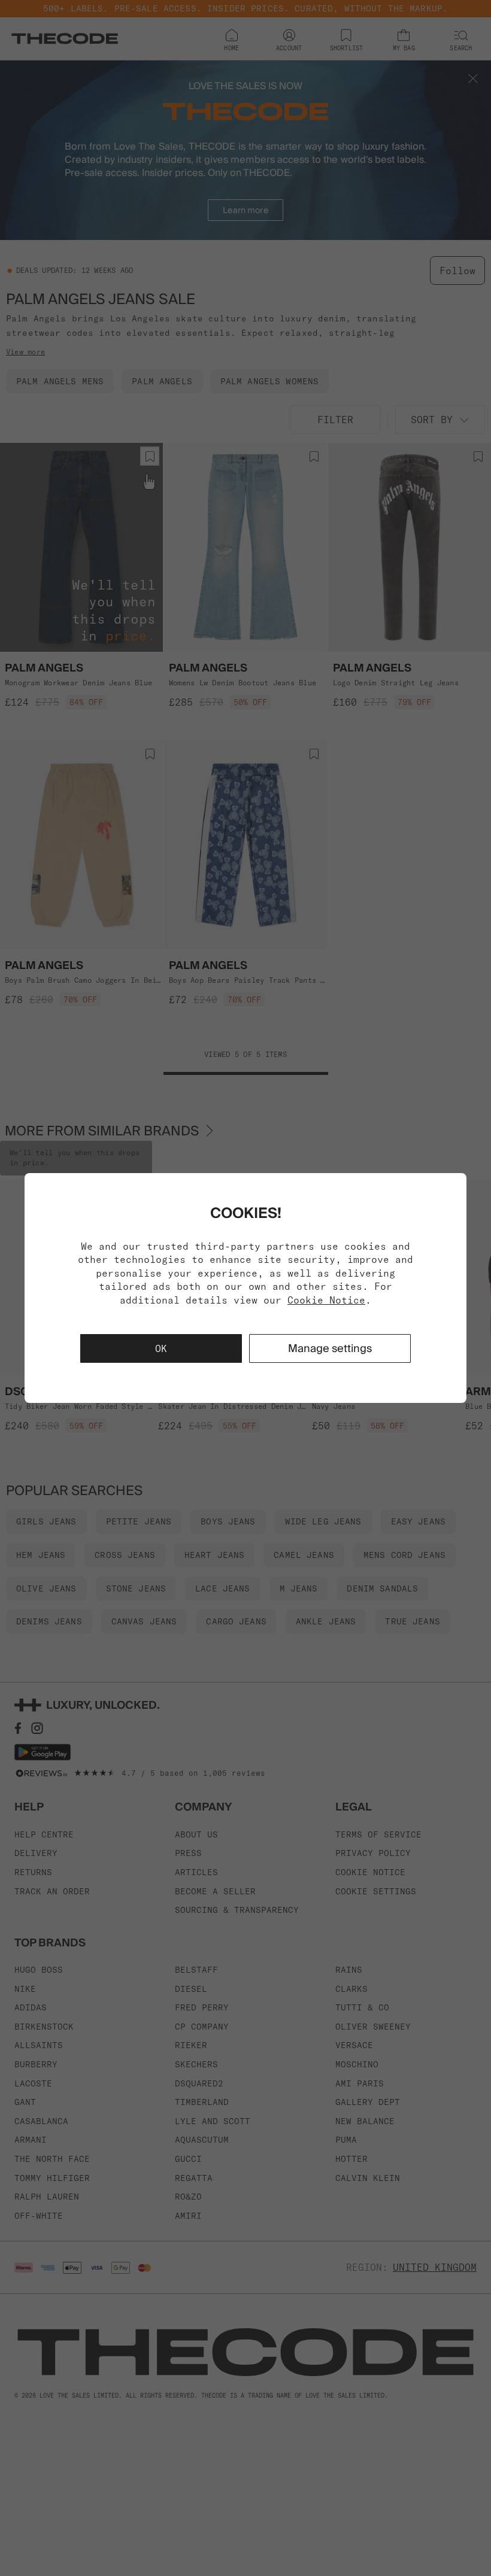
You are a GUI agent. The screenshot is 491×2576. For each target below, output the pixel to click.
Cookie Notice (326, 1300)
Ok (161, 1348)
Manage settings (330, 1348)
